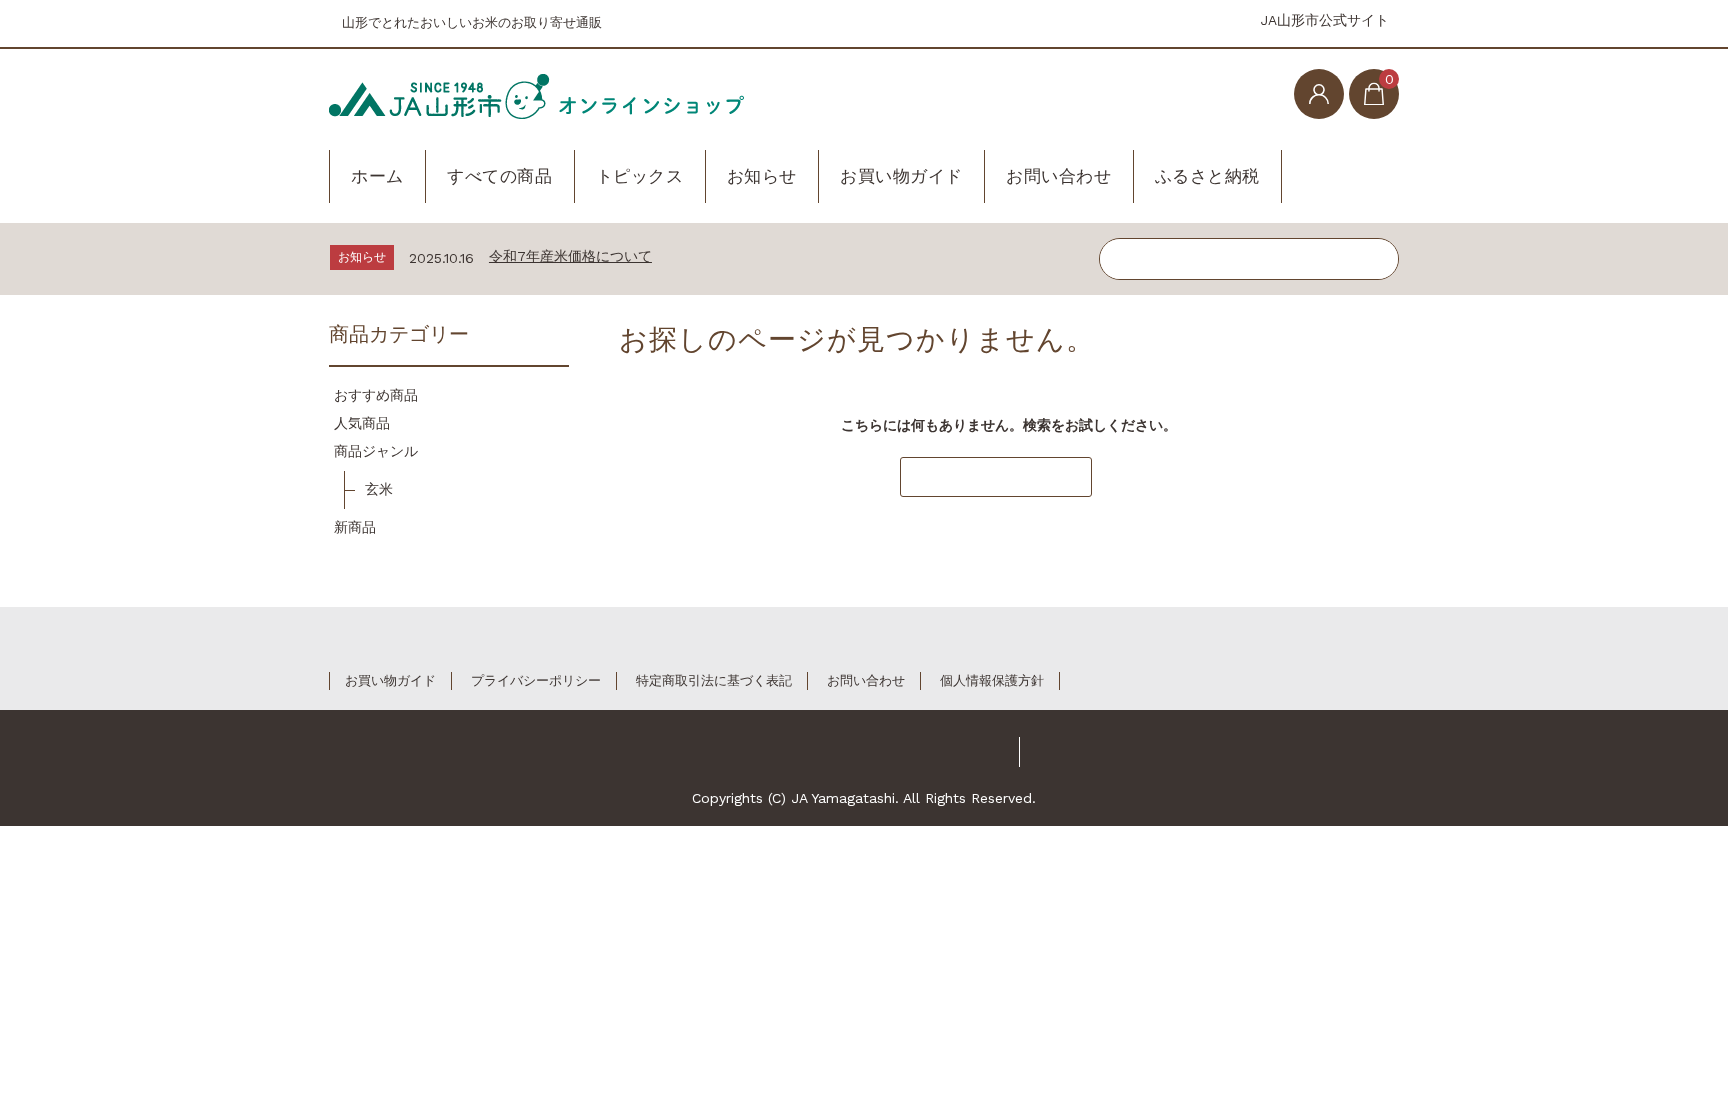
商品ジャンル (376, 451)
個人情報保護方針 (992, 680)
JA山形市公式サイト (1325, 20)
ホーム (377, 176)
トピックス (640, 176)
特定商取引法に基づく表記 (714, 680)
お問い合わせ (1058, 176)
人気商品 (362, 423)
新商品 (355, 527)
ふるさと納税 (1207, 176)
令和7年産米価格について (570, 256)
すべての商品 (499, 176)
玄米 (379, 489)
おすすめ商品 (376, 395)
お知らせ (762, 176)
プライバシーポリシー (536, 680)
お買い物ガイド (901, 176)
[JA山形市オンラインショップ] (536, 92)
